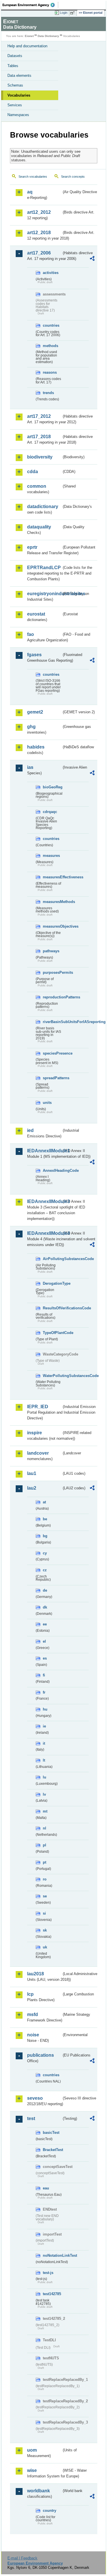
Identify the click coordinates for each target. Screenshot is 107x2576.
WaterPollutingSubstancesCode (52, 1376)
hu (45, 1709)
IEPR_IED (38, 1407)
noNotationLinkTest (52, 2255)
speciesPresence (52, 1053)
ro (45, 1879)
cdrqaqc (50, 812)
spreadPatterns (52, 1078)
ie (44, 1726)
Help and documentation (27, 46)
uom (32, 2450)
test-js (48, 2273)
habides (36, 747)
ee (45, 1624)
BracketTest (52, 2150)
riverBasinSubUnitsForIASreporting (52, 1022)
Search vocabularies (33, 177)
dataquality (39, 527)
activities (51, 273)
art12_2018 (39, 233)
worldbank (39, 2491)
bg (45, 1536)
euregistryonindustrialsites (44, 594)
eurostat (36, 614)
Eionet (29, 36)
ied (30, 1130)
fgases (34, 655)
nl (45, 1828)
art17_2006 (39, 253)
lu (45, 1777)
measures (51, 856)
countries (51, 325)
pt (45, 1862)
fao (31, 634)
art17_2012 (39, 416)
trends (48, 393)
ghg (31, 727)
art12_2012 (39, 212)
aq (30, 192)
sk (45, 1930)
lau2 (32, 1488)
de (45, 1590)
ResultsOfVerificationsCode (52, 1308)
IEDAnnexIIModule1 (44, 1151)
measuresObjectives (52, 926)
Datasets (15, 56)
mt (45, 1811)
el (44, 1641)
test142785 (52, 2294)
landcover (38, 1453)
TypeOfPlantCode (52, 1333)
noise (33, 2035)
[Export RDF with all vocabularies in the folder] (92, 259)
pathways (51, 951)
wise (32, 2470)
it (44, 1743)
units (47, 1103)
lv (44, 1794)
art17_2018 (39, 437)
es (45, 1658)
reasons (50, 372)
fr (44, 1692)
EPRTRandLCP (44, 568)
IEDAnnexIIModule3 (44, 1201)
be (45, 1519)
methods (51, 346)
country (50, 2511)
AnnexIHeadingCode (52, 1171)
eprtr (32, 547)
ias (30, 767)
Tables (13, 66)
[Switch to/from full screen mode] (73, 13)
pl (45, 1845)
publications (41, 2055)
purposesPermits (52, 972)
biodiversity (40, 457)
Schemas (15, 85)
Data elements (19, 76)
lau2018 (36, 1974)
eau (46, 2188)
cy (45, 1553)
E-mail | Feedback (22, 2558)
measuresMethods (52, 902)
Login (64, 13)
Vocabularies (19, 95)
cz (45, 1570)
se (45, 1896)
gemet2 (35, 712)
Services (15, 105)
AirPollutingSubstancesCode (52, 1259)
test (31, 2118)
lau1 (32, 1473)
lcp (30, 1994)
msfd (33, 2014)
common (37, 486)
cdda (33, 472)
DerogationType (52, 1283)
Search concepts (73, 177)
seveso (35, 2098)
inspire (35, 1433)
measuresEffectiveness (52, 877)
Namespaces (18, 115)
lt (44, 1760)
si (44, 1913)
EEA (30, 5)
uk (45, 1947)
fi (44, 1675)
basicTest (51, 2133)
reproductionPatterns (52, 997)
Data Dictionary (48, 36)
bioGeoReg (52, 787)
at (44, 1502)
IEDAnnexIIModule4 (44, 1233)
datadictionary (43, 507)
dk (45, 1607)
